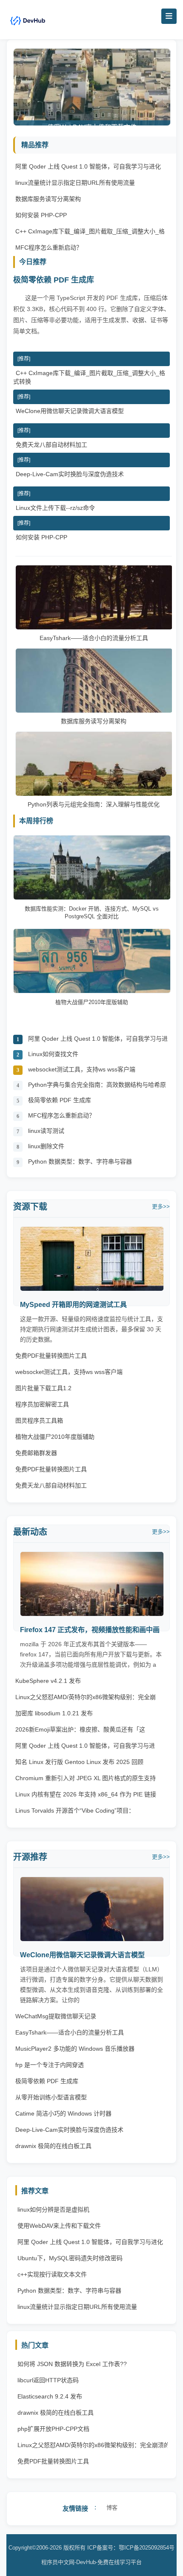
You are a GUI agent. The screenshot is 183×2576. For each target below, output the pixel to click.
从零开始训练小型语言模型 (51, 2097)
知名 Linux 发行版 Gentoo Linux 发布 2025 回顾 (79, 1762)
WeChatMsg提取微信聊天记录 (56, 2016)
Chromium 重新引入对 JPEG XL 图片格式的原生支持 (86, 1778)
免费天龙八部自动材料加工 (51, 445)
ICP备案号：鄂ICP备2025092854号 (131, 2548)
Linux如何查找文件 (53, 1054)
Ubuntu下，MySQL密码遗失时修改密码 (70, 2258)
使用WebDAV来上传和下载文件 (59, 2226)
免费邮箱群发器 (36, 1453)
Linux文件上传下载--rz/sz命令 (55, 508)
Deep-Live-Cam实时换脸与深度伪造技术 (70, 474)
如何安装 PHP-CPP (41, 215)
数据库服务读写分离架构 (48, 199)
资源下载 (30, 1207)
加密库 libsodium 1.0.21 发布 (54, 1713)
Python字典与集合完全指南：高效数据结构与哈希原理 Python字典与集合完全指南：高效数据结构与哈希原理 (98, 1087)
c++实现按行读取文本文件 (52, 2274)
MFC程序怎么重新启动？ (49, 247)
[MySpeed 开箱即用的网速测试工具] (92, 1289)
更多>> (161, 1206)
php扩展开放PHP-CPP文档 (53, 2429)
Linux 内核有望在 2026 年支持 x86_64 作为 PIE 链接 (86, 1794)
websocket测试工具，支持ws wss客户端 (82, 1069)
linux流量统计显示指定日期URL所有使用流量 (75, 183)
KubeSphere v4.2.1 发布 (48, 1681)
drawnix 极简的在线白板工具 (53, 2146)
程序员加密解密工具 (42, 1404)
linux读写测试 (46, 1131)
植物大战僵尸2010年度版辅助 (55, 1437)
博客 (112, 2508)
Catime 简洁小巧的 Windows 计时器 (63, 2113)
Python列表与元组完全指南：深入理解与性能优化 (94, 804)
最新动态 (30, 1532)
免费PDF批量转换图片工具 (51, 1356)
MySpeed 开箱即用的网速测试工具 (73, 1305)
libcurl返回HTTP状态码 (48, 2380)
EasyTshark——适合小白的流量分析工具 (94, 638)
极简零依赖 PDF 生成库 (54, 280)
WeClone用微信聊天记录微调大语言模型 (70, 411)
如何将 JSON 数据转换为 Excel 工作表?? (72, 2364)
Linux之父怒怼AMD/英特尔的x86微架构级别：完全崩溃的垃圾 (94, 2447)
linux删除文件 (46, 1146)
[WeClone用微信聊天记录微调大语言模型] (92, 1939)
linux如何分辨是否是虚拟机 (53, 2209)
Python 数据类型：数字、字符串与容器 (80, 1161)
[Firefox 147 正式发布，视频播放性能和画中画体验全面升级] (92, 1614)
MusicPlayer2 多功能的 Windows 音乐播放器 (75, 2049)
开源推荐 (30, 1857)
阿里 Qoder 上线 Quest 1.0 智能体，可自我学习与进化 (88, 166)
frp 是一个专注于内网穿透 (50, 2065)
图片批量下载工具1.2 (43, 1388)
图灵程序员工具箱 (39, 1420)
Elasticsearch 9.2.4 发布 (50, 2396)
